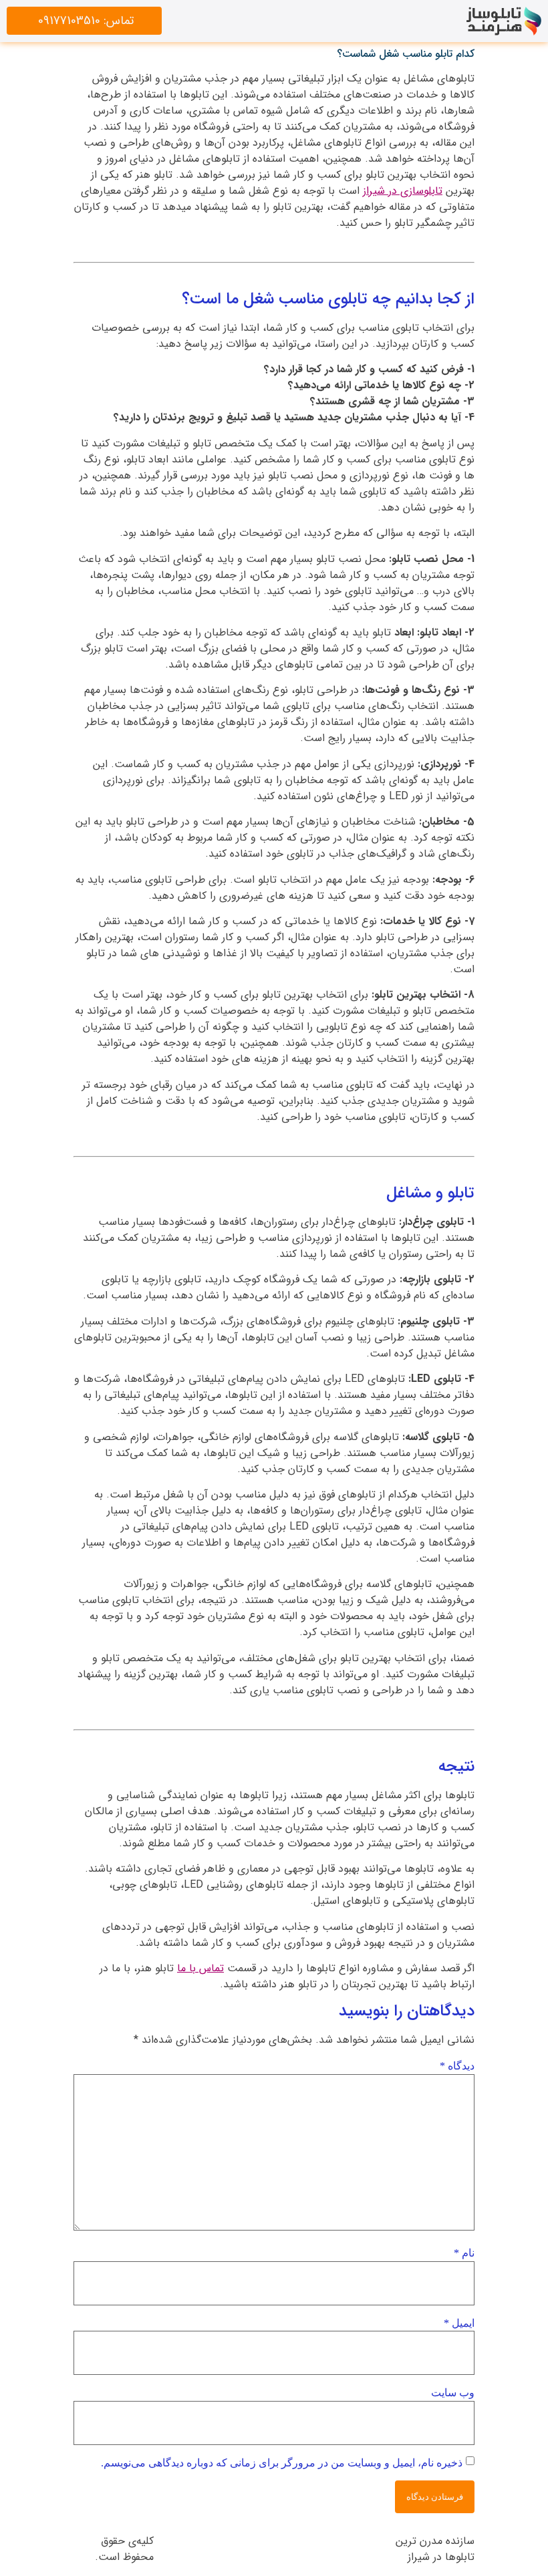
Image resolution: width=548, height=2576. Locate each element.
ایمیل (459, 2323)
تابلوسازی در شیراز (403, 191)
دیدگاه (457, 2066)
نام (464, 2253)
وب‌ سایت (453, 2393)
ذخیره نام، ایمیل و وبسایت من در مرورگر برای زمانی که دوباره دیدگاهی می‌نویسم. (282, 2463)
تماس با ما (200, 1968)
